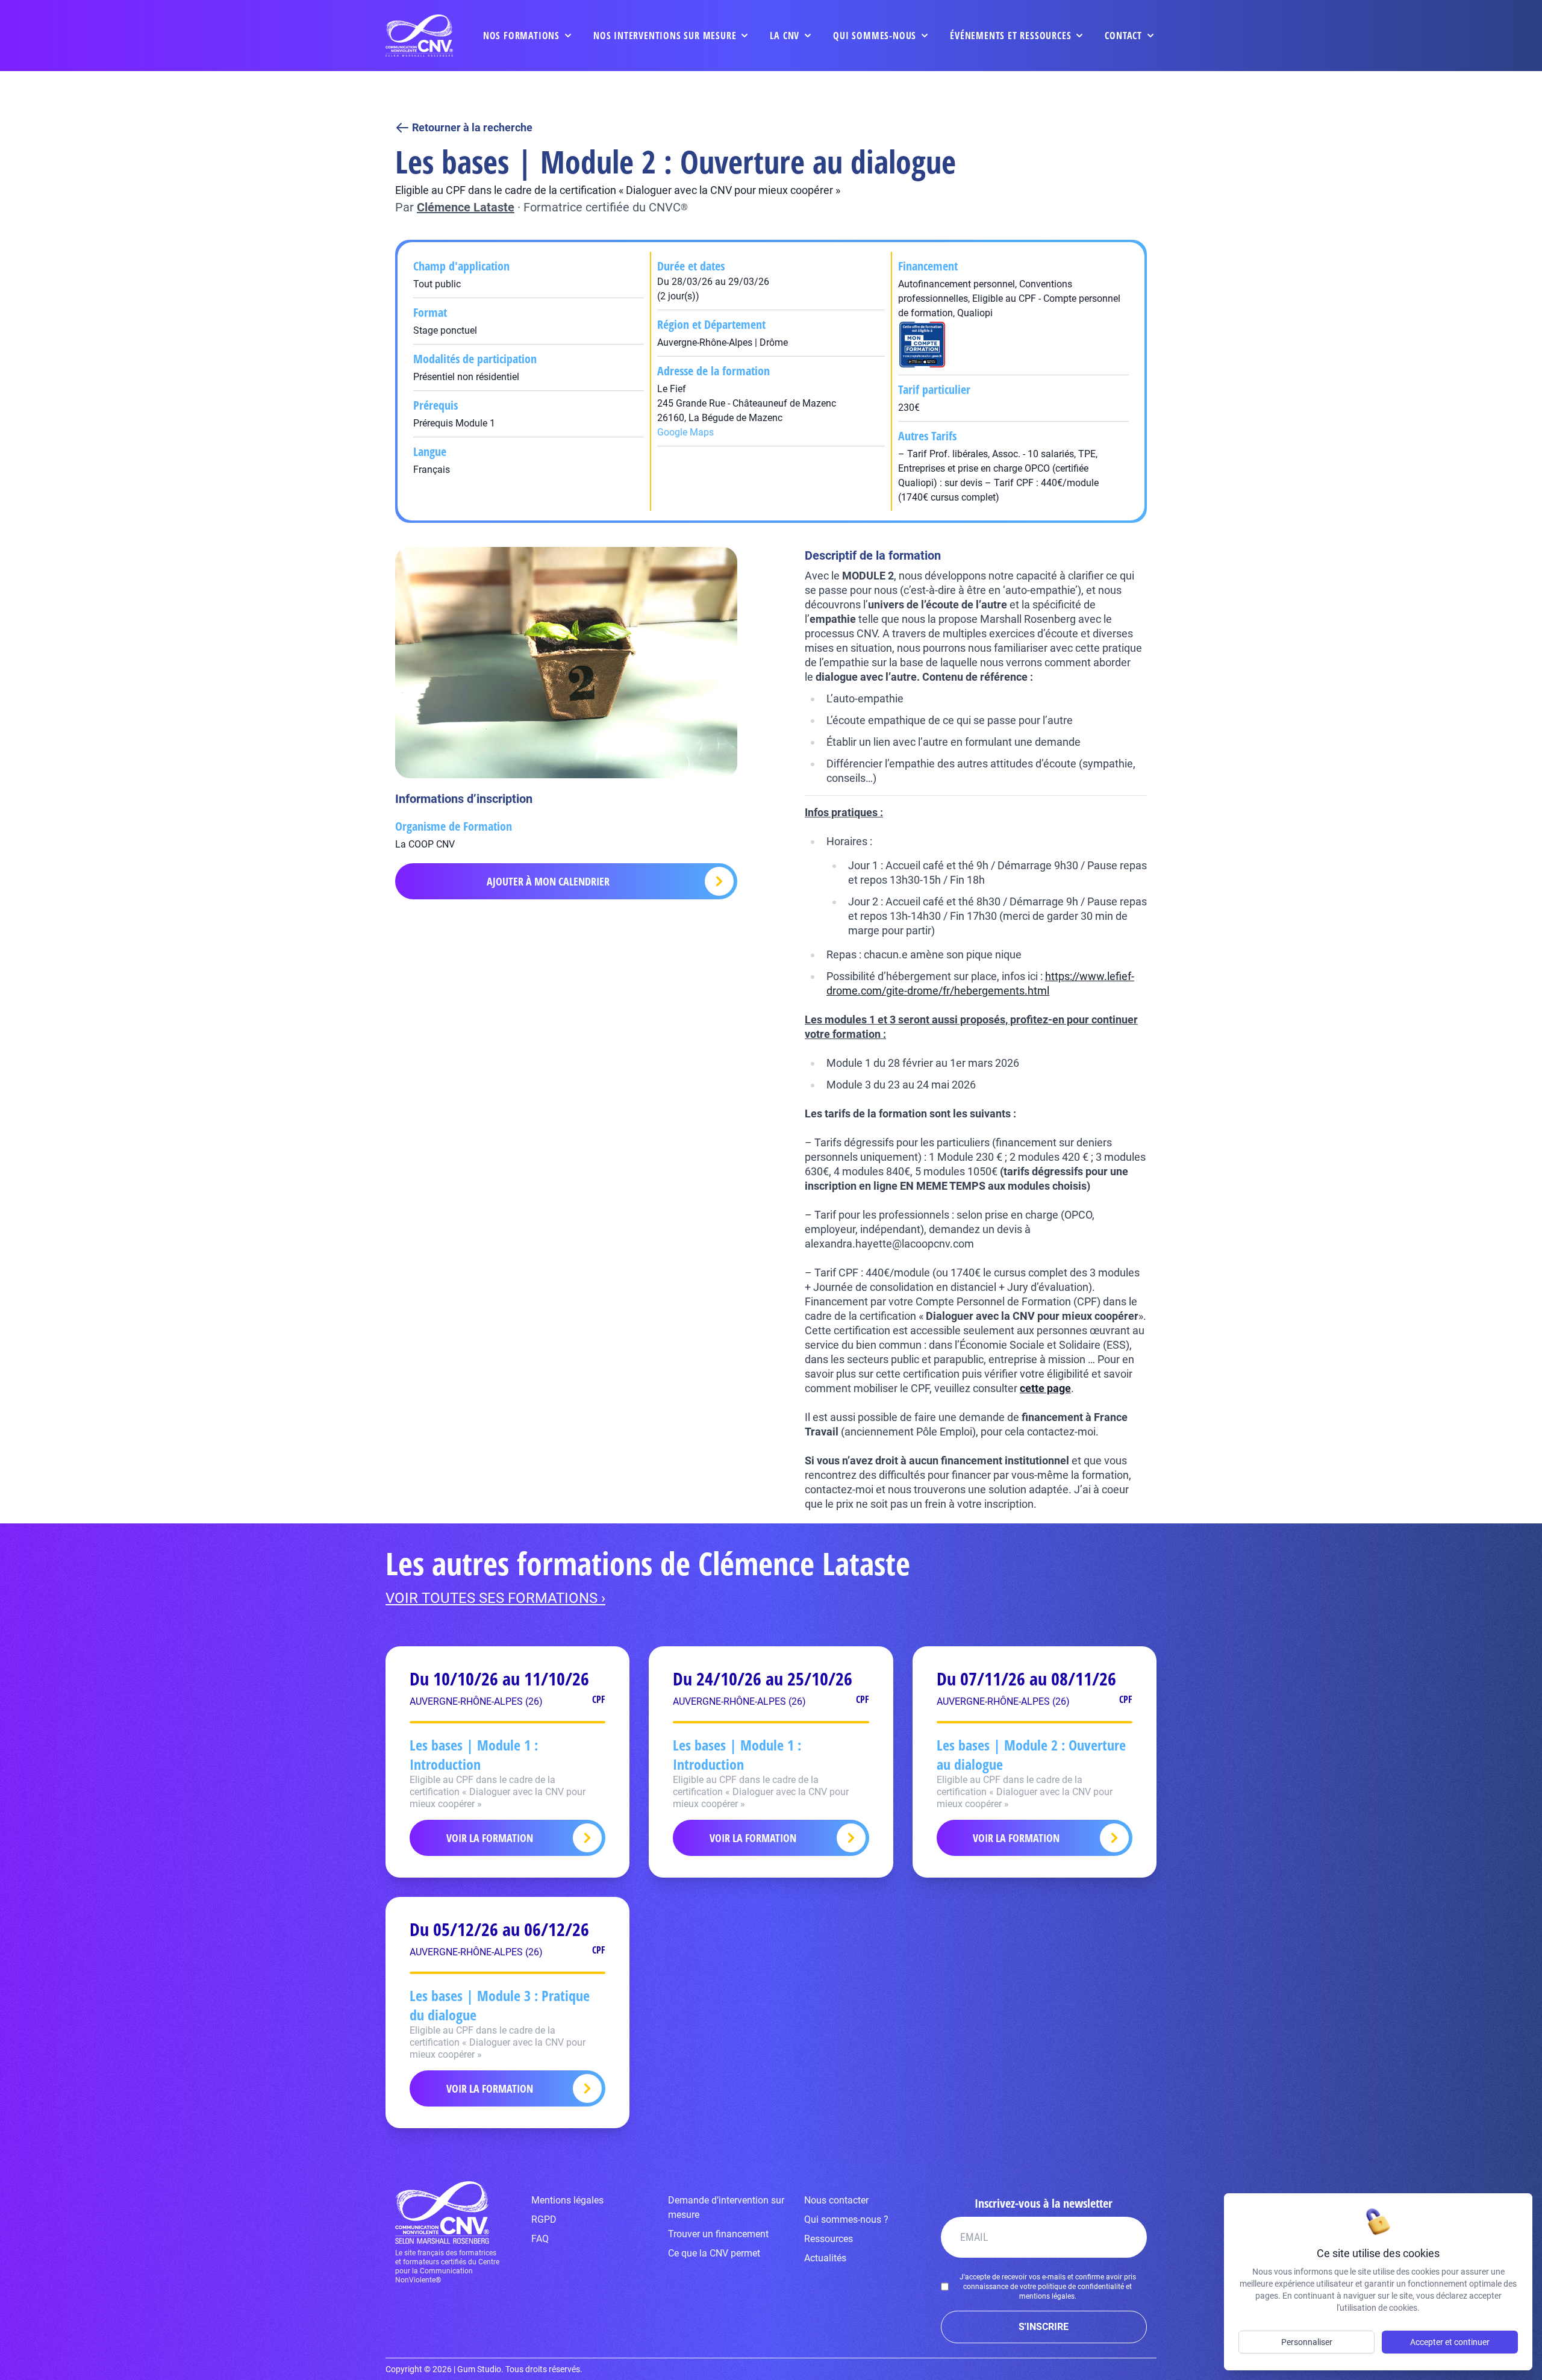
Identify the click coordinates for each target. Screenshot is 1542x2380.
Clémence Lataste (466, 207)
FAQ (540, 2239)
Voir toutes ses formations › (495, 1598)
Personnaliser (1307, 2342)
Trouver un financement (718, 2234)
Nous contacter (836, 2200)
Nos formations (521, 36)
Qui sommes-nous (875, 36)
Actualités (825, 2258)
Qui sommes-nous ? (846, 2219)
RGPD (544, 2219)
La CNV (785, 36)
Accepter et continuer (1450, 2342)
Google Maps (685, 432)
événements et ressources (1010, 36)
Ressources (829, 2239)
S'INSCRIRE (1044, 2327)
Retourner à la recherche (472, 127)
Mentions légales (567, 2200)
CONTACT (1123, 36)
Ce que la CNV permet (714, 2253)
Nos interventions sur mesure (665, 36)
